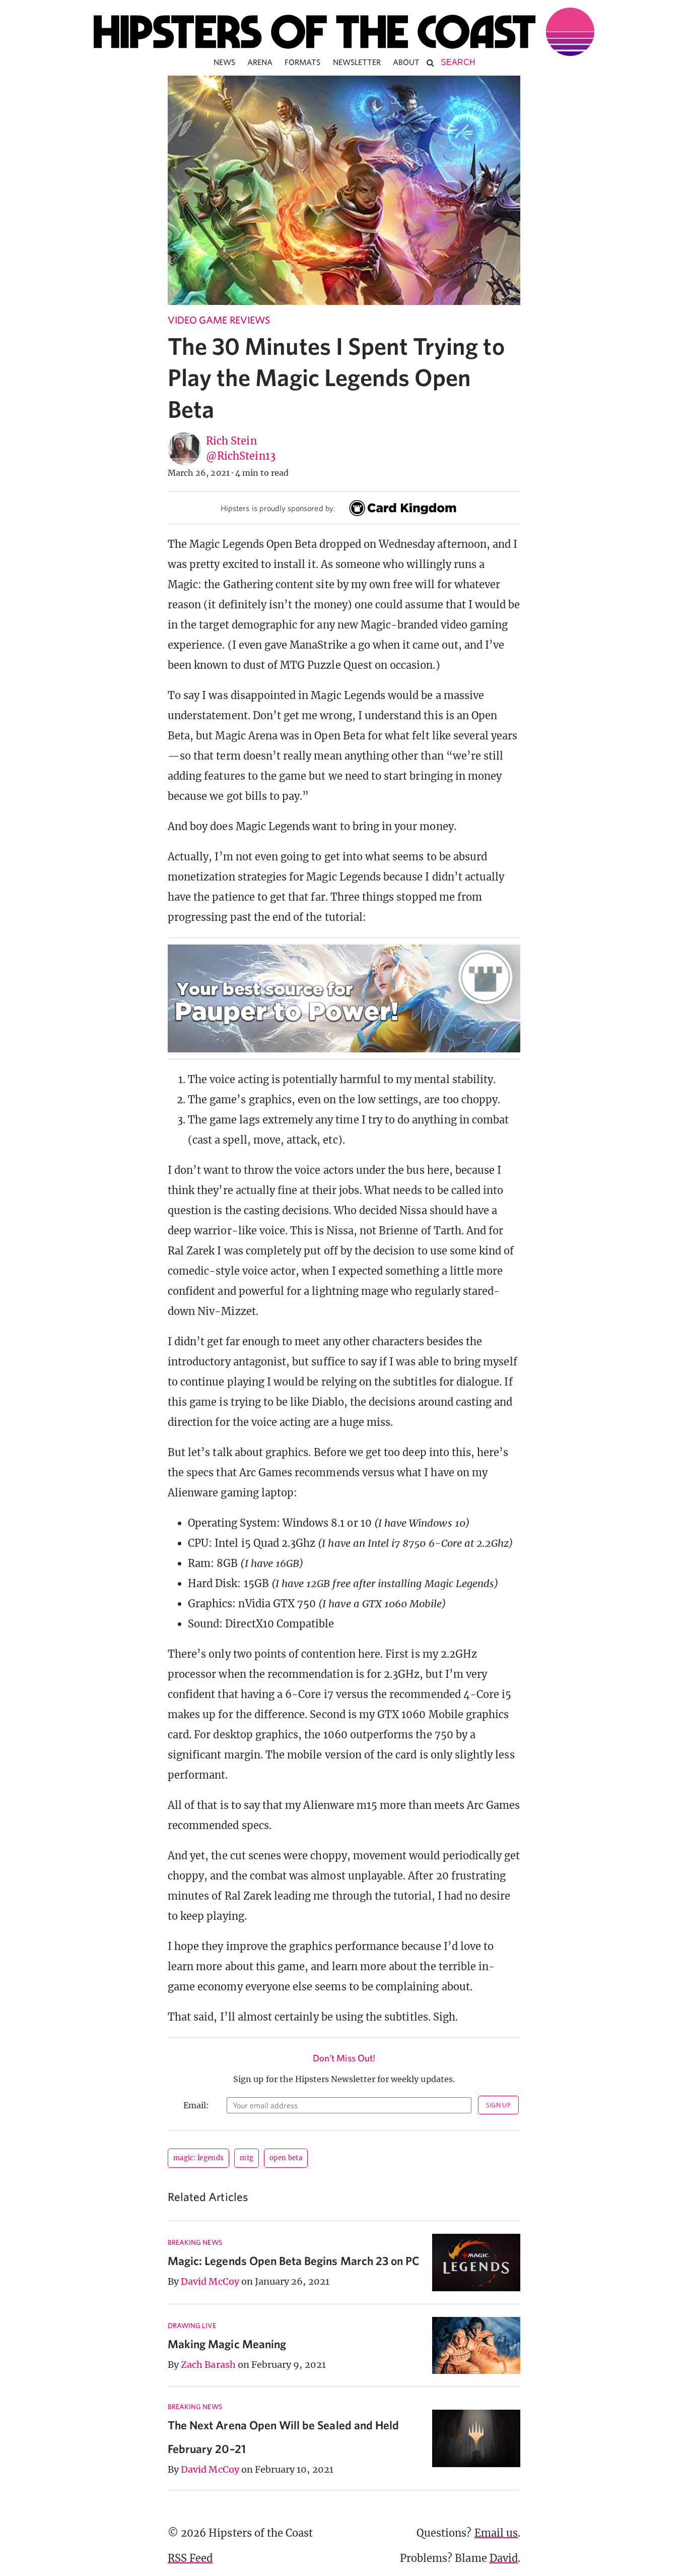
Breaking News (195, 2242)
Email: (196, 2105)
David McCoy (210, 2281)
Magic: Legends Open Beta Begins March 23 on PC (294, 2261)
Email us (496, 2533)
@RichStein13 (241, 456)
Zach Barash (208, 2365)
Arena (260, 62)
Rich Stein (231, 441)
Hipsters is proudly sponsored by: (278, 508)
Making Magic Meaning (227, 2344)
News (224, 62)
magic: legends (198, 2158)
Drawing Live (192, 2326)
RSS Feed (190, 2558)
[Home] (344, 32)
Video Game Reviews (219, 320)
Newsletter (357, 62)
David (504, 2558)
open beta (286, 2158)
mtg (247, 2158)
